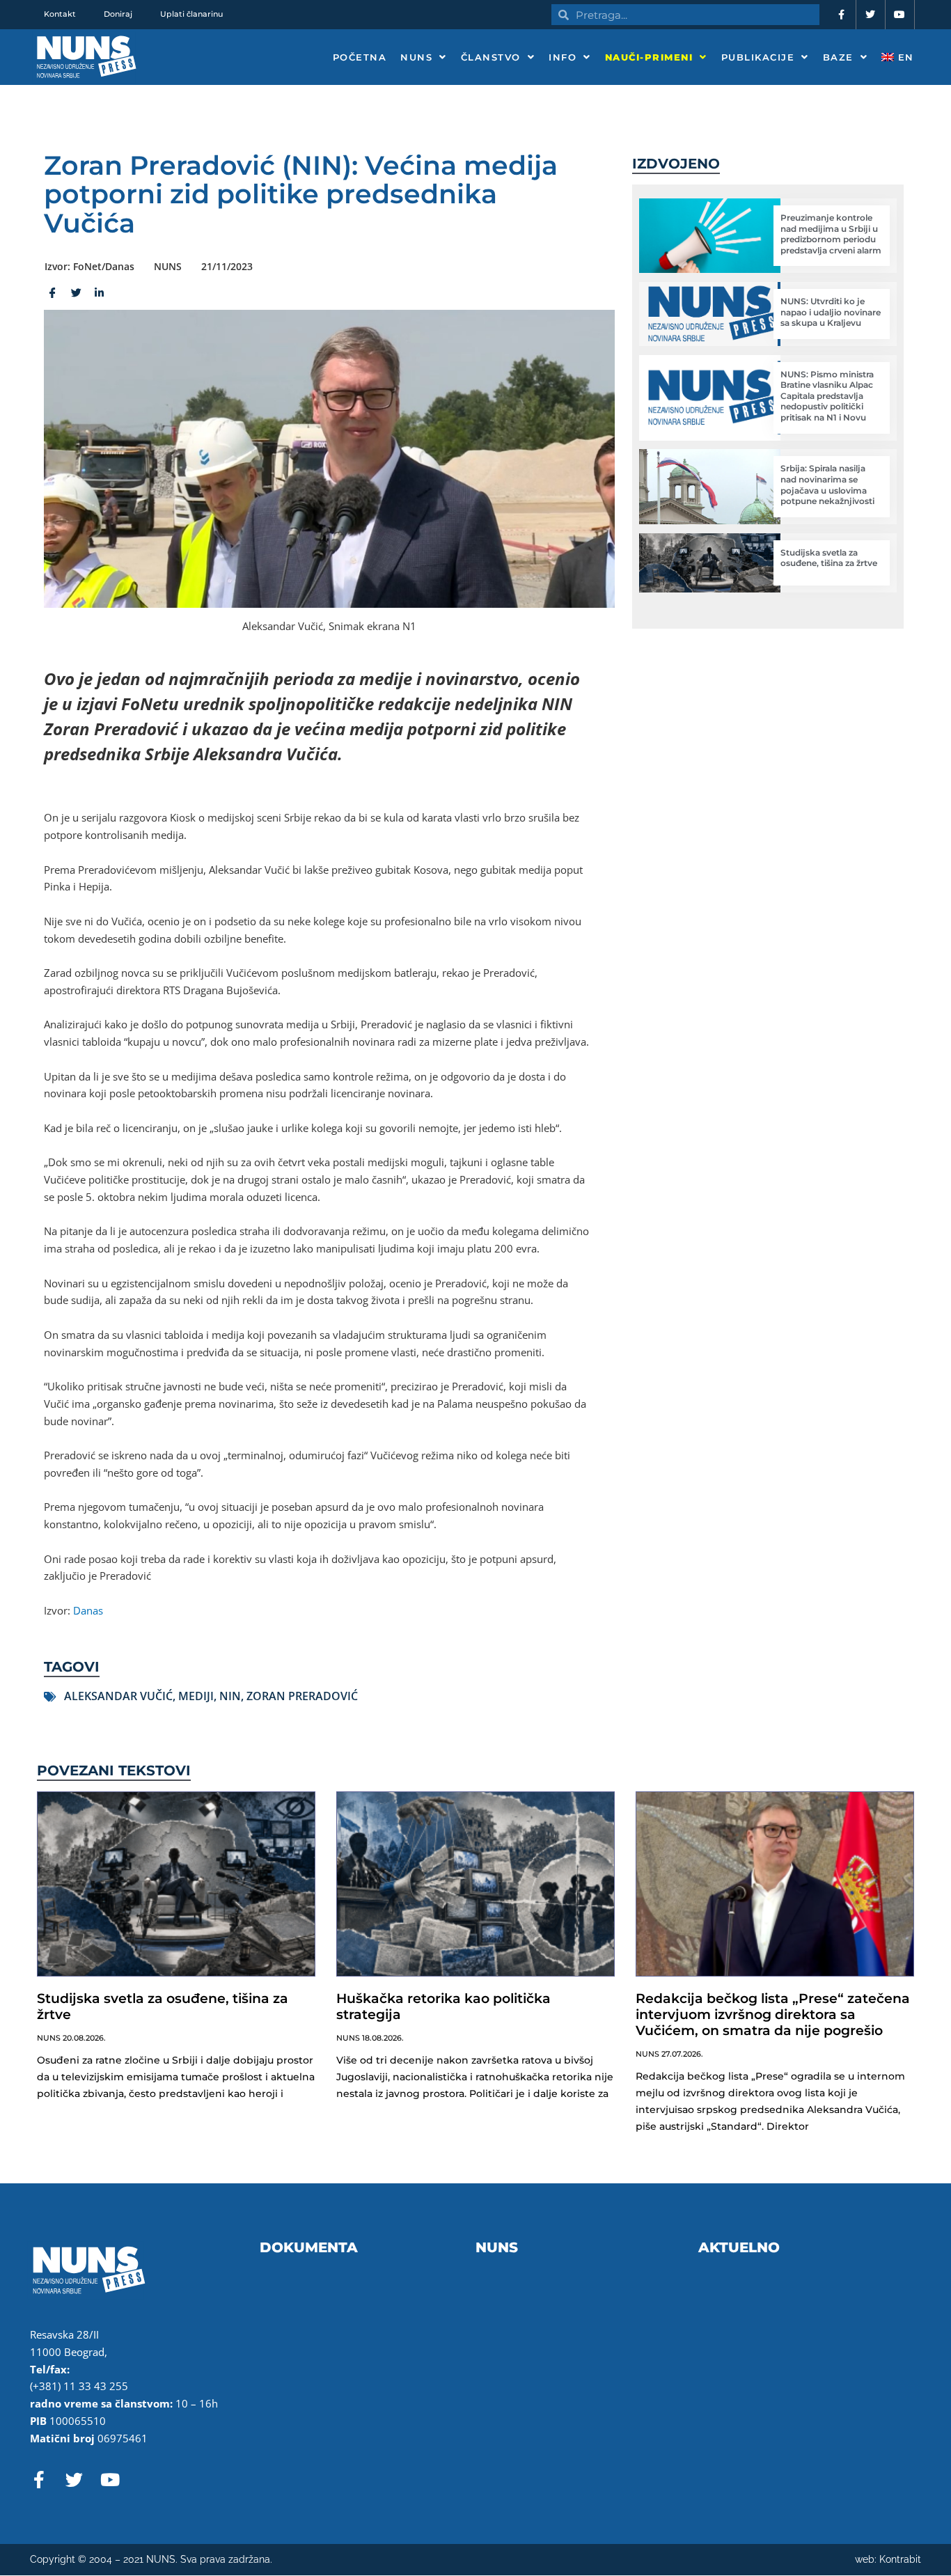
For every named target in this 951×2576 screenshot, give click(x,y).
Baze (838, 57)
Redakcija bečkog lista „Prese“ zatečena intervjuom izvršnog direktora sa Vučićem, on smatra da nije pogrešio (773, 2015)
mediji (196, 1696)
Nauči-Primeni (649, 57)
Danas (88, 1610)
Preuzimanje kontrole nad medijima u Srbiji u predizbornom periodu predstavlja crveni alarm (831, 234)
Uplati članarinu (191, 14)
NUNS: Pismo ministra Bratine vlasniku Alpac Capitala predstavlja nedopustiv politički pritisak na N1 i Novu (827, 396)
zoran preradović (302, 1696)
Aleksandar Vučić (118, 1696)
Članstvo (491, 57)
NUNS (416, 57)
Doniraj (118, 14)
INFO (563, 57)
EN (904, 57)
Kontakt (60, 14)
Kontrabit (900, 2559)
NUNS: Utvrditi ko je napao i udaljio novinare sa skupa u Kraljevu (831, 312)
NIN (230, 1696)
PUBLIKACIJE (758, 57)
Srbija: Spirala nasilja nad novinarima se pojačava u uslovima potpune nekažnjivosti (827, 485)
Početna (360, 57)
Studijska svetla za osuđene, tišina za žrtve (829, 558)
